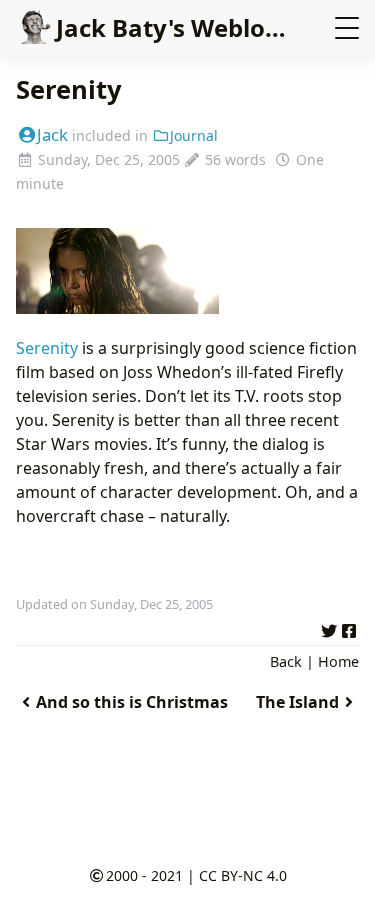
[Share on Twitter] (329, 628)
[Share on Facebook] (349, 628)
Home (338, 661)
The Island (297, 702)
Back (286, 661)
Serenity (47, 348)
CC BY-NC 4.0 (243, 875)
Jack (52, 134)
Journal (194, 135)
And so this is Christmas (132, 702)
